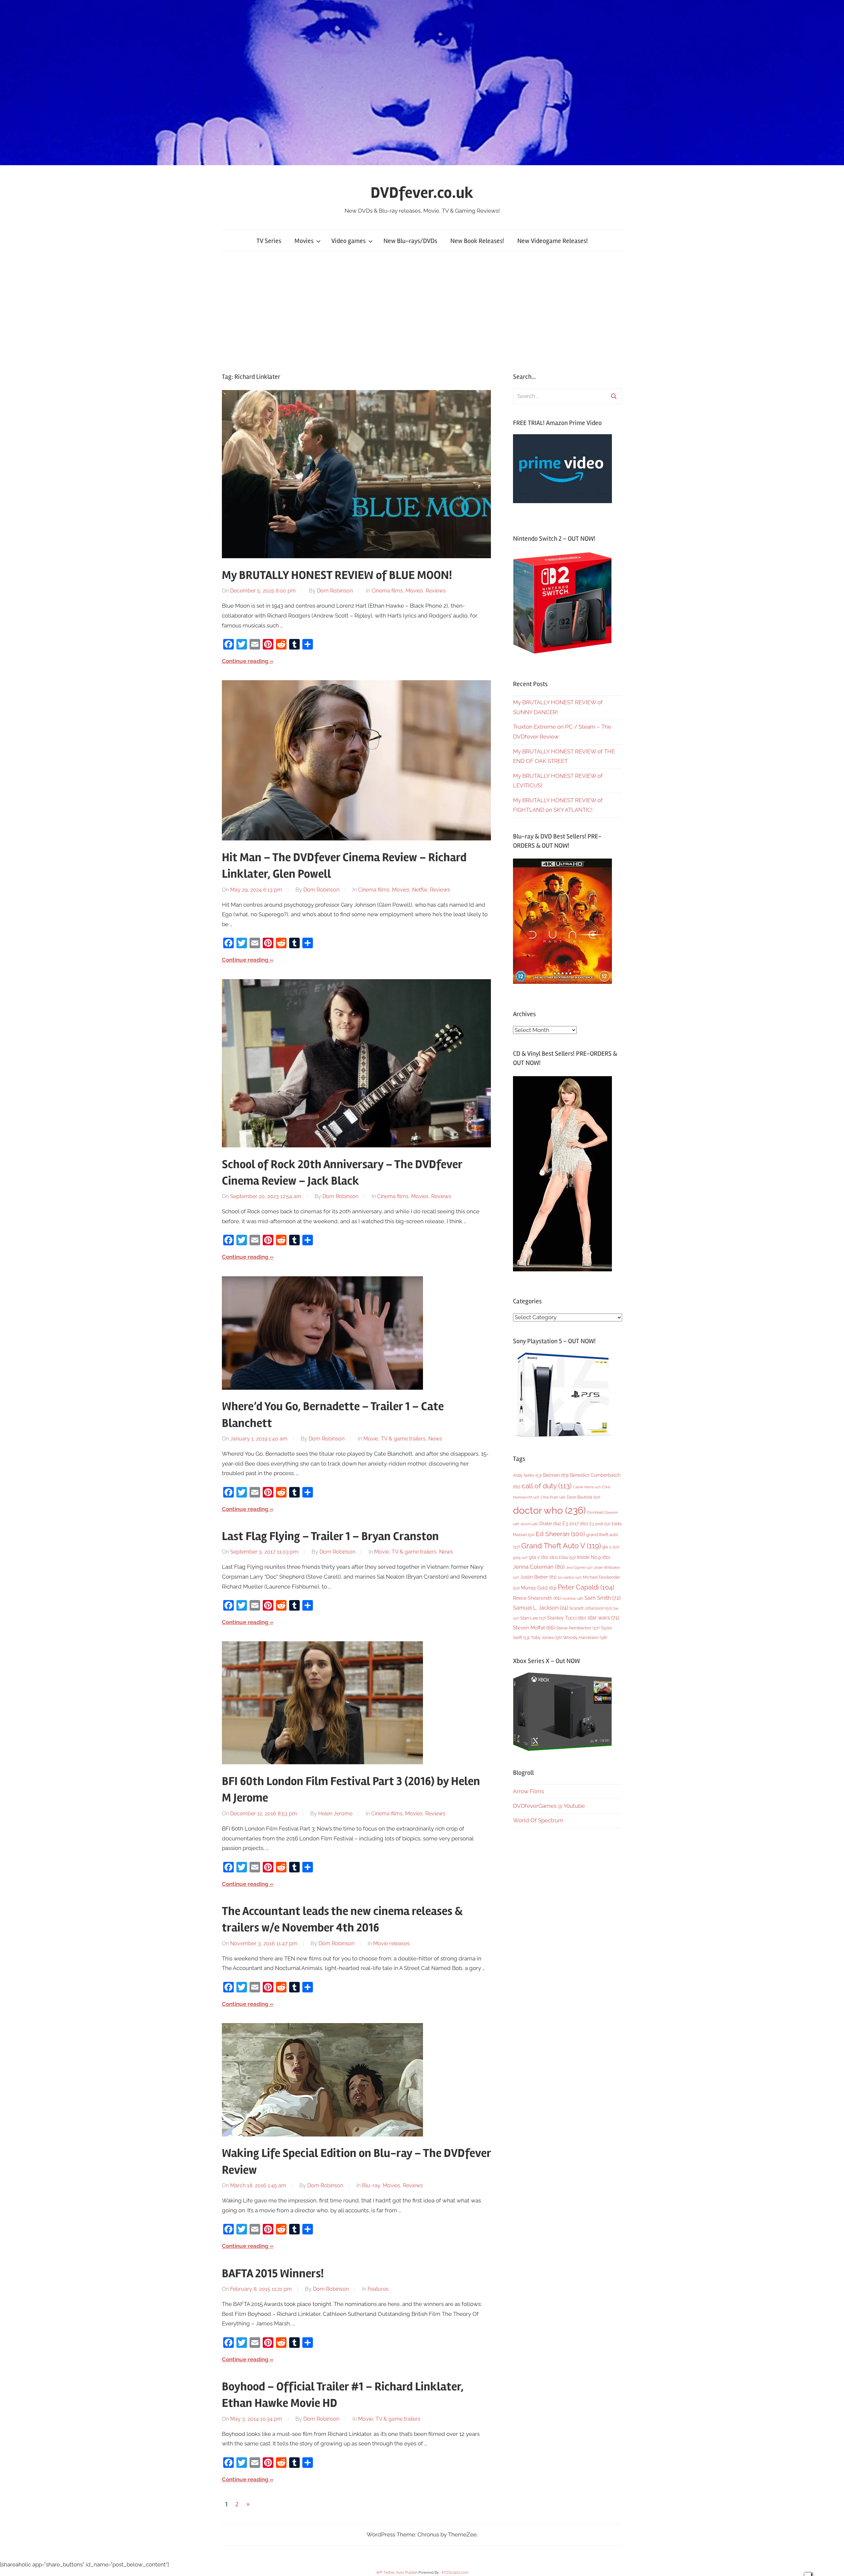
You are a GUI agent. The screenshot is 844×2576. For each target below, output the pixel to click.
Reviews (436, 591)
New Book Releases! (477, 241)
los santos (570, 1577)
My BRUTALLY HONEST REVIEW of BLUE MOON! (337, 575)
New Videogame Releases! (553, 241)
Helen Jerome (335, 1814)
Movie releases (392, 1943)
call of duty (547, 1486)
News (435, 1439)
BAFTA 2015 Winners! (273, 2274)
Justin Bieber (538, 1577)
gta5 (520, 1558)
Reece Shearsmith (537, 1598)
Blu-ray (371, 2185)
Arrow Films (528, 1791)
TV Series (269, 241)
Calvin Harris (587, 1487)
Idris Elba (563, 1557)
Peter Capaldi (586, 1587)
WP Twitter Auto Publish (397, 2573)
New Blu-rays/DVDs (410, 241)
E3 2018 (600, 1524)
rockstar (573, 1598)
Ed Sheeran (560, 1534)
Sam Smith (603, 1598)
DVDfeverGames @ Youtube (549, 1806)
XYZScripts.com (455, 2573)
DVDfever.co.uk (422, 193)
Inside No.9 (594, 1557)
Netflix (420, 890)
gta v (539, 1557)
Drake (550, 1523)
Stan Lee (533, 1618)
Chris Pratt (553, 1497)
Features (378, 2289)
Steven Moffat (534, 1628)
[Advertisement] (422, 312)
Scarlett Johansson (591, 1608)
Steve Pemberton (578, 1628)
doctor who (549, 1510)
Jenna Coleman (539, 1567)
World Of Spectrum (538, 1820)
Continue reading (245, 661)
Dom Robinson (335, 591)
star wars (603, 1618)
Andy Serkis (527, 1475)
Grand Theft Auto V (561, 1546)
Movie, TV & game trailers (394, 1439)
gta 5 (611, 1547)
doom (529, 1524)
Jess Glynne (579, 1568)
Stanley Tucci (567, 1618)
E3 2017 (575, 1524)
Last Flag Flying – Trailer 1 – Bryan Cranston (330, 1536)
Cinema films (387, 591)
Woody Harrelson (585, 1637)
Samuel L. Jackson (541, 1608)
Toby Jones (546, 1637)
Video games (348, 241)
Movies (304, 241)
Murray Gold (539, 1588)
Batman (556, 1475)
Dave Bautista (583, 1497)
